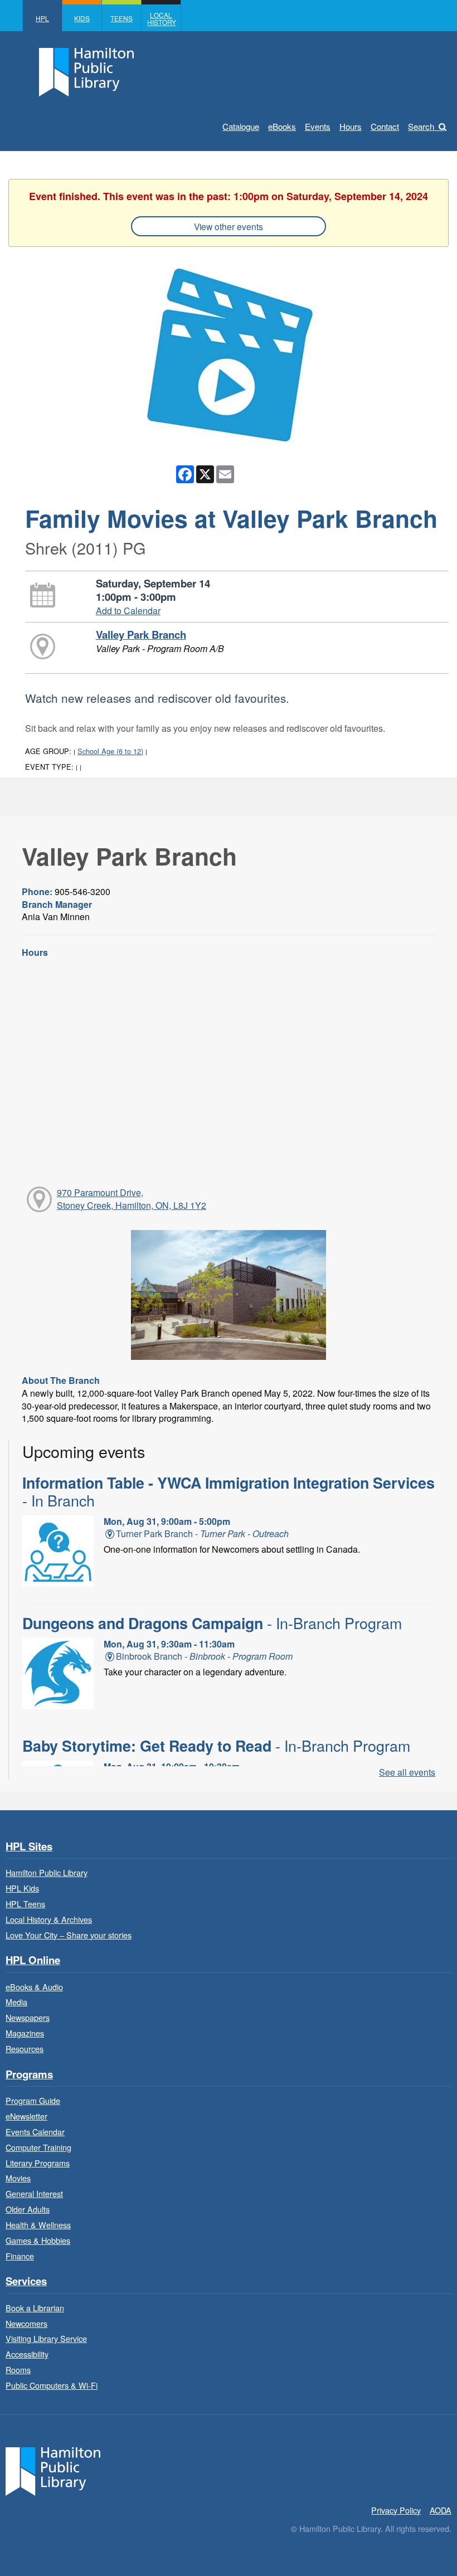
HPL (42, 18)
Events (318, 126)
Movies (18, 2178)
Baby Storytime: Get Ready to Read (216, 1746)
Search (421, 126)
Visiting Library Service (46, 2338)
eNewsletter (26, 2116)
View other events (229, 226)
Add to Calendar (128, 611)
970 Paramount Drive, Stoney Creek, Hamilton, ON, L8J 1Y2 (132, 1199)
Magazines (25, 2033)
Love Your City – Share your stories (69, 1935)
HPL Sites (29, 1847)
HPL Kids (22, 1888)
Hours (351, 126)
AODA (441, 2510)
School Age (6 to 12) (110, 751)
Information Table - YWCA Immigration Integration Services (229, 1491)
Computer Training (38, 2147)
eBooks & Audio (34, 1987)
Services (26, 2281)
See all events (407, 1772)
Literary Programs (38, 2163)
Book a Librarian (35, 2308)
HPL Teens (25, 1904)
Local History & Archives (49, 1919)
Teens (121, 18)
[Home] (53, 2470)
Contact (385, 126)
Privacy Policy (396, 2510)
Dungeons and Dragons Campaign (212, 1623)
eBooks (282, 126)
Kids (82, 18)
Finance (20, 2256)
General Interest (34, 2193)
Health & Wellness (38, 2225)
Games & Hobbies (38, 2240)
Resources (25, 2048)
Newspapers (28, 2017)
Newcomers (26, 2323)
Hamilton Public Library (47, 1872)
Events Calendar (35, 2132)
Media (16, 2002)
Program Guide (33, 2100)
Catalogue (241, 126)
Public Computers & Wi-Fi (52, 2385)
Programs (29, 2075)
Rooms (18, 2370)
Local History (162, 18)
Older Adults (28, 2209)
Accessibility (27, 2354)
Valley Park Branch (141, 635)
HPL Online (33, 1960)
